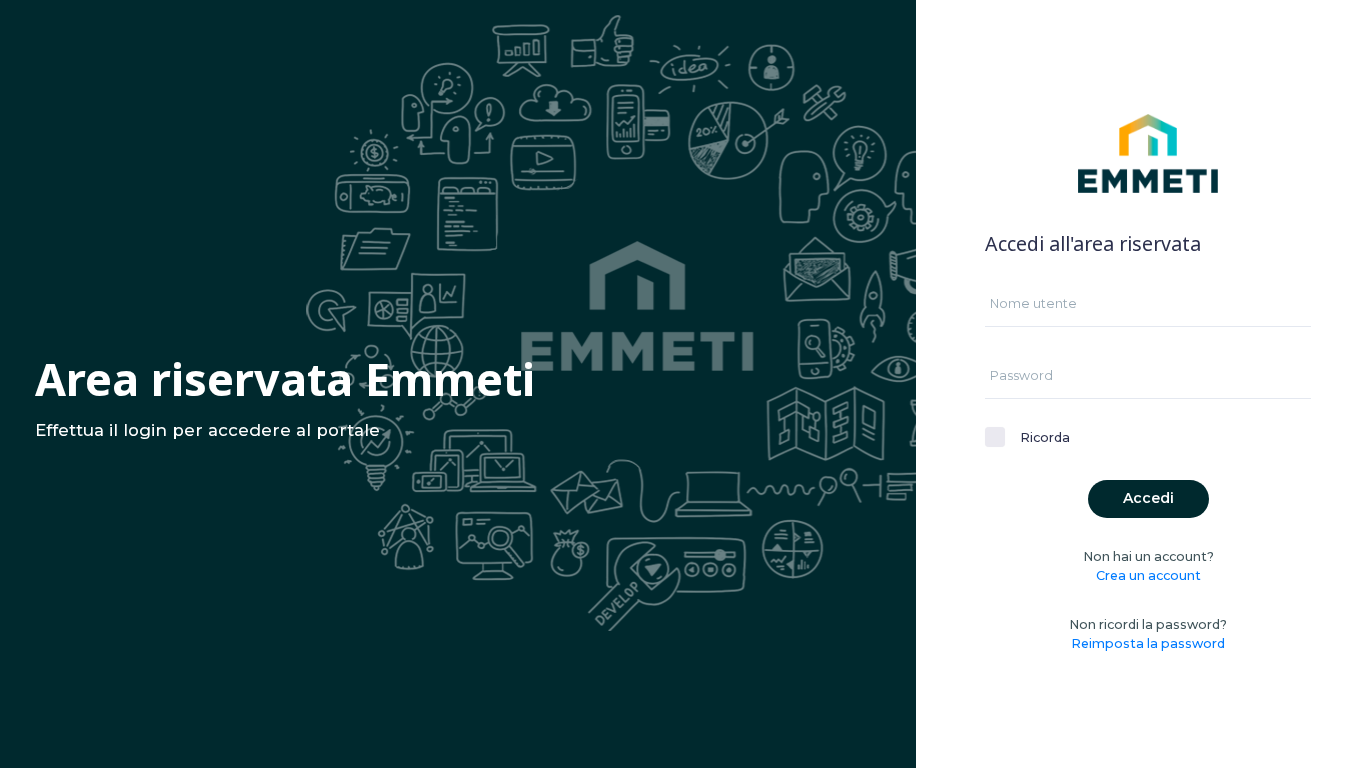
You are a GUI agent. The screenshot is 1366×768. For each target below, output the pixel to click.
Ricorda (1045, 437)
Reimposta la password (1148, 643)
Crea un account (1148, 575)
